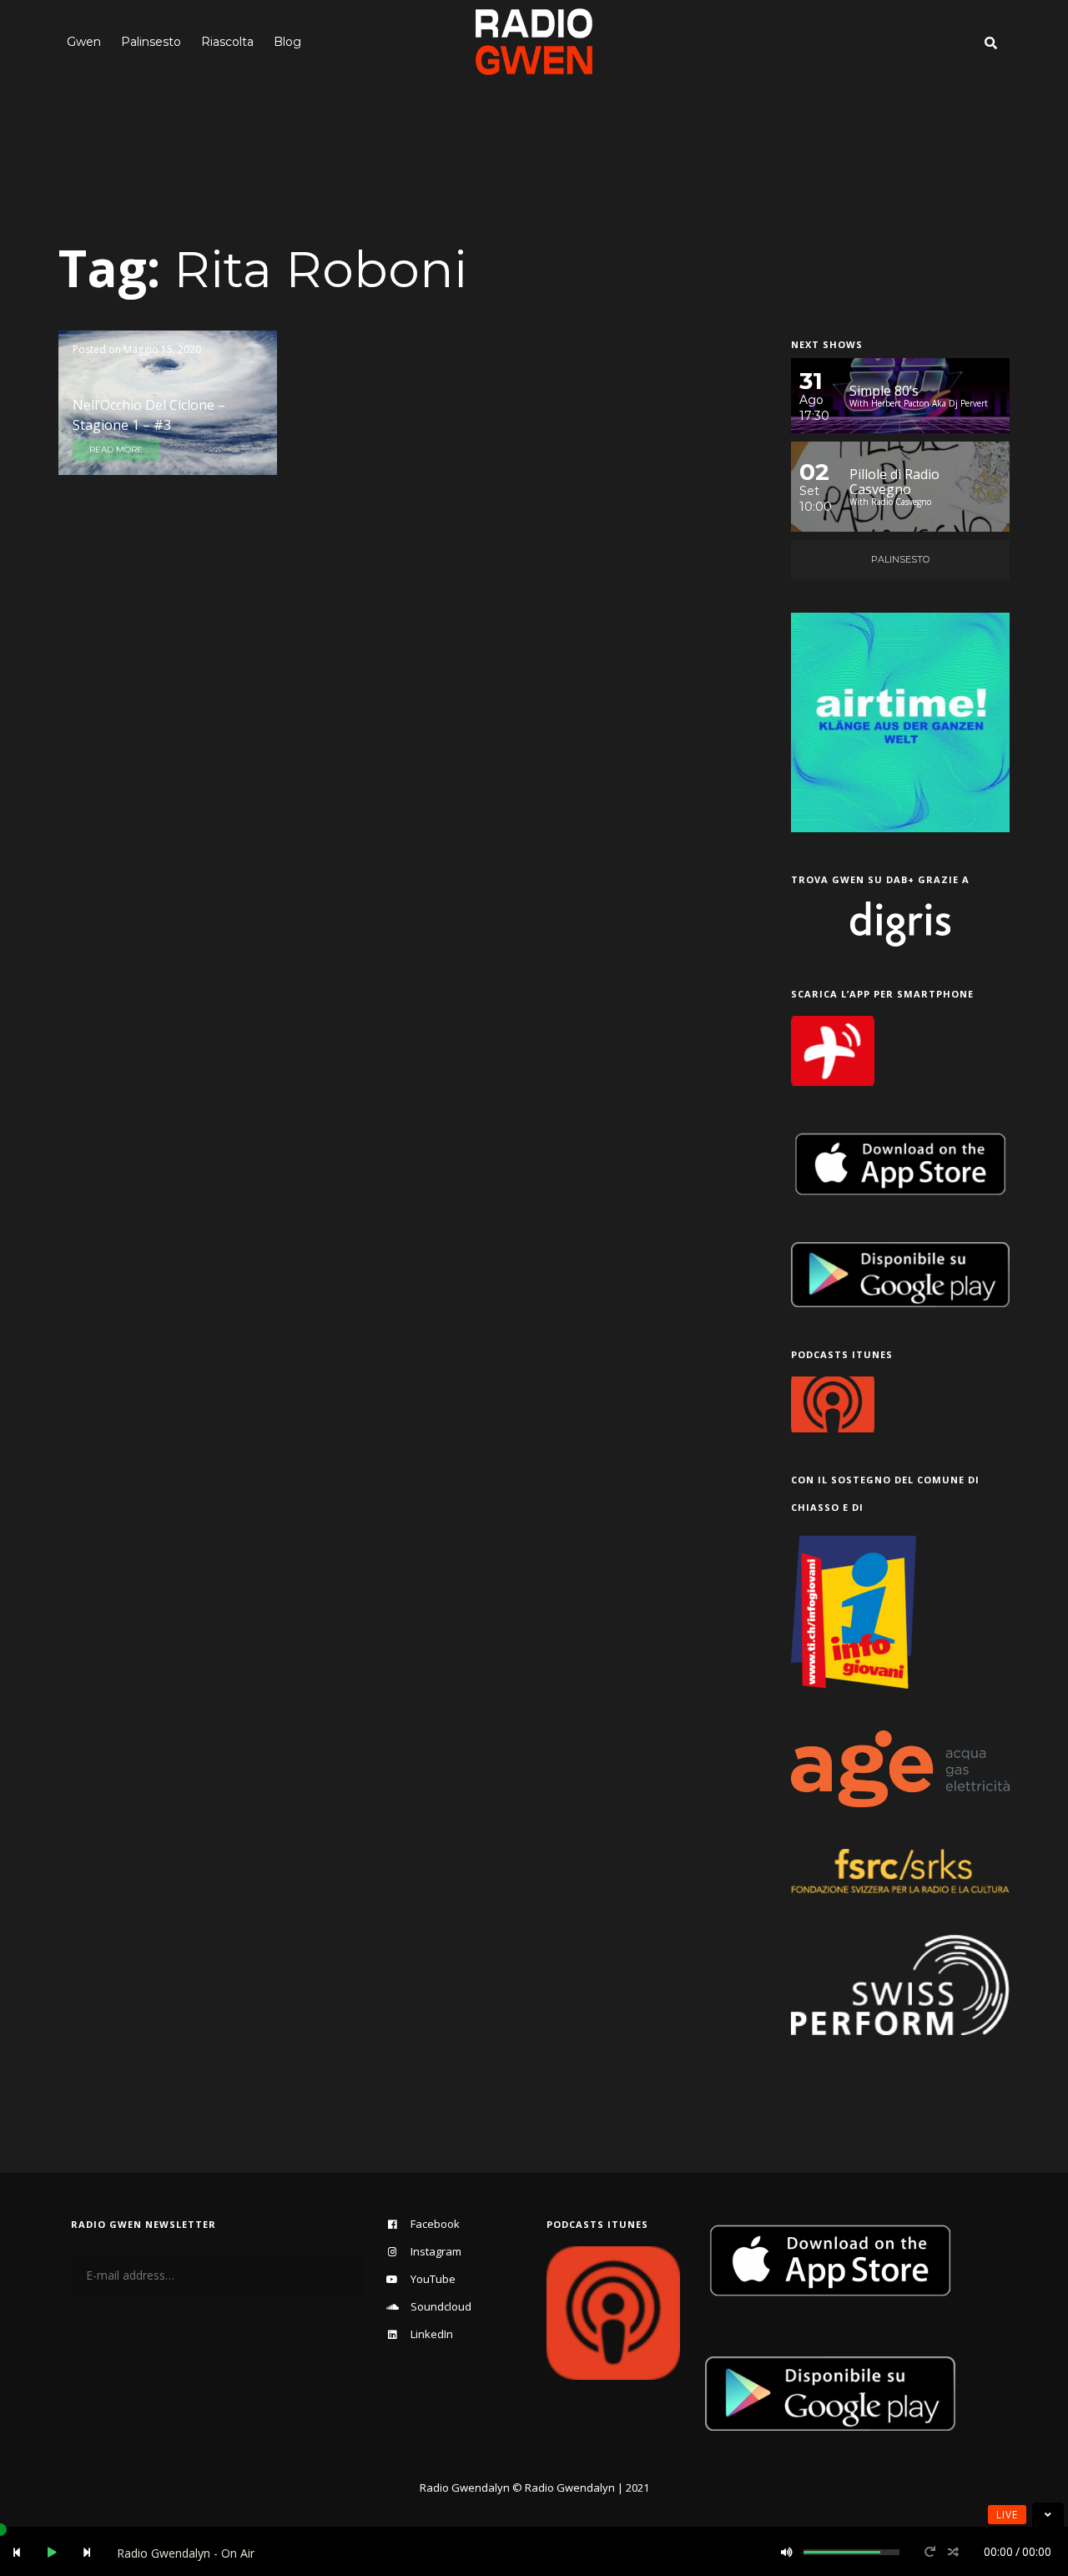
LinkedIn (432, 2334)
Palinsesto (151, 42)
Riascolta (227, 42)
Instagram (436, 2251)
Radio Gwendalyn (465, 2488)
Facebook (435, 2224)
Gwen (84, 42)
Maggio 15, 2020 (162, 349)
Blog (287, 42)
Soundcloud (441, 2306)
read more (116, 450)
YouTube (433, 2279)
